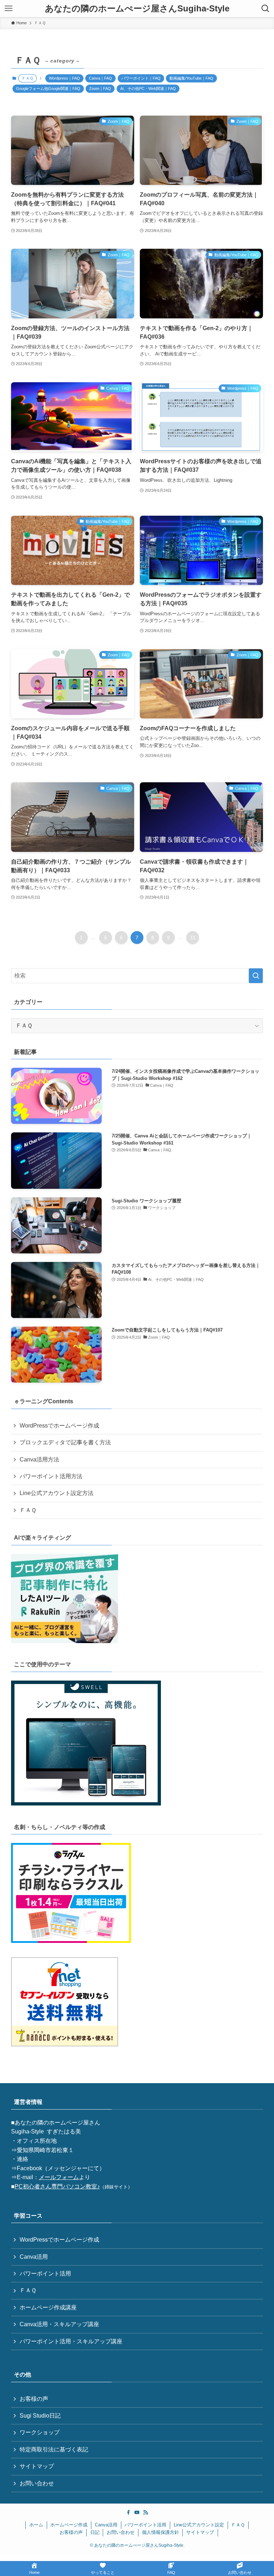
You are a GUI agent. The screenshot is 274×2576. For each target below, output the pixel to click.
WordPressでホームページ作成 (59, 1426)
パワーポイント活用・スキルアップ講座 (71, 2341)
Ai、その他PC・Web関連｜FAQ (148, 89)
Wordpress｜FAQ (64, 78)
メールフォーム (59, 2177)
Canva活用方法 (39, 1459)
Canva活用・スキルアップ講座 (59, 2324)
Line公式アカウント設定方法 (57, 1493)
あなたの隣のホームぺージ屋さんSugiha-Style (137, 9)
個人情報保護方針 (161, 2532)
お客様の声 (34, 2399)
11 (193, 938)
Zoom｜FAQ (100, 89)
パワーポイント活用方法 (51, 1476)
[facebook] (128, 2512)
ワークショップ (40, 2432)
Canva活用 (34, 2257)
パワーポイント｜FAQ (141, 78)
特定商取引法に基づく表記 (54, 2449)
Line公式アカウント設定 (199, 2525)
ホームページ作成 (69, 2525)
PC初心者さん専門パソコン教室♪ (57, 2186)
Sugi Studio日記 (40, 2416)
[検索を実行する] (256, 976)
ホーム (36, 2525)
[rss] (146, 2512)
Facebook (29, 2168)
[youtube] (137, 2512)
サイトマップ (37, 2466)
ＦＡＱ (28, 1510)
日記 (95, 2532)
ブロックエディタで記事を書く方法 (65, 1442)
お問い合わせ (37, 2483)
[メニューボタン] (9, 9)
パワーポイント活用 (45, 2274)
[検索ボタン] (265, 9)
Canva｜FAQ (100, 78)
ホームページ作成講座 (48, 2307)
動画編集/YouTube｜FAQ (191, 78)
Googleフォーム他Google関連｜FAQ (48, 89)
